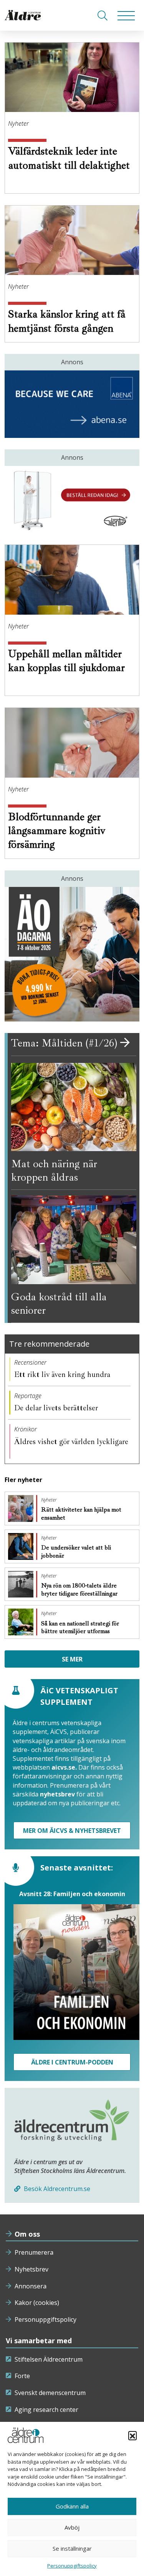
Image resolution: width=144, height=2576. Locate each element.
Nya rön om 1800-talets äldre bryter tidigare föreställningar (80, 1590)
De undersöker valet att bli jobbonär (76, 1552)
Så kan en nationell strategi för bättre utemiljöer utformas (80, 1628)
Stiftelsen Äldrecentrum (49, 2359)
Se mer (72, 1659)
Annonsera (31, 2286)
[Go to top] (72, 2563)
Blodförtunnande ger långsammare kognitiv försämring (57, 831)
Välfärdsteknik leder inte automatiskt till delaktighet (69, 158)
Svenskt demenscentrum (50, 2393)
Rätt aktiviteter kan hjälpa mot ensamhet (81, 1514)
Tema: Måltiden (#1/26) (66, 1043)
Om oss (27, 2234)
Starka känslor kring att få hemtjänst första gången (67, 321)
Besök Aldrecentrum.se (56, 2189)
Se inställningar (72, 2548)
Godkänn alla (72, 2506)
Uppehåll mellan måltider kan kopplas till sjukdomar (66, 660)
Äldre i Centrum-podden (72, 2062)
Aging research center (46, 2410)
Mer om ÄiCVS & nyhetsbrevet (72, 1831)
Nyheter (18, 123)
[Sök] (103, 15)
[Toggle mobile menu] (126, 15)
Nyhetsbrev (31, 2269)
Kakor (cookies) (37, 2303)
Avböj (72, 2527)
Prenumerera (34, 2252)
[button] (132, 2435)
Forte (22, 2376)
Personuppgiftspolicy (46, 2319)
